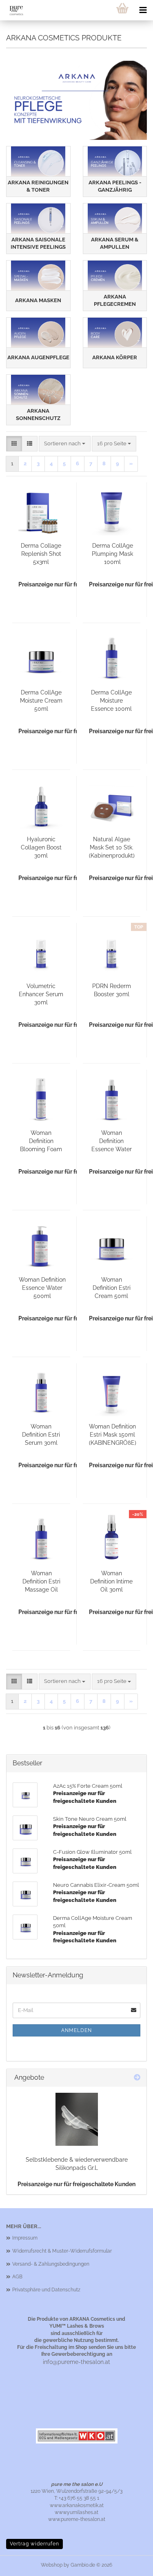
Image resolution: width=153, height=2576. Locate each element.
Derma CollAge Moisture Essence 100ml (111, 701)
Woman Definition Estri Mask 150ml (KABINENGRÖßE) (113, 1435)
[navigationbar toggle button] (143, 10)
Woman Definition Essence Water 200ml (112, 1141)
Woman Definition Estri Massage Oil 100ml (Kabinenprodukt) (41, 1582)
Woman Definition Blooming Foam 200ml (41, 1141)
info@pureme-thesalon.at (76, 2362)
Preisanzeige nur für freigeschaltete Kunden (76, 2184)
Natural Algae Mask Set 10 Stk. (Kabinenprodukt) (112, 847)
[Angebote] (137, 2078)
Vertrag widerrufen (34, 2544)
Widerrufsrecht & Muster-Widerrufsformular (62, 2251)
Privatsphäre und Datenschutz (46, 2290)
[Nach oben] (131, 2564)
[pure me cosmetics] (13, 10)
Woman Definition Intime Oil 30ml (111, 1581)
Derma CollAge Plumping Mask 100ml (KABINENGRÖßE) (113, 554)
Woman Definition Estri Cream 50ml (112, 1288)
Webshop (52, 2565)
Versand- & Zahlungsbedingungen (51, 2264)
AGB (17, 2277)
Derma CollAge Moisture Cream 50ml (41, 701)
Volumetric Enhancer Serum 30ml (41, 994)
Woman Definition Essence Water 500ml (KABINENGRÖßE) (42, 1288)
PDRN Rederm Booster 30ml (112, 990)
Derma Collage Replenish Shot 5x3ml (41, 554)
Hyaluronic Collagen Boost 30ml (41, 847)
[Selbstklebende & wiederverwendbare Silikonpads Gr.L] (77, 2119)
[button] (14, 444)
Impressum (25, 2238)
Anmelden (76, 2030)
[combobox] (65, 444)
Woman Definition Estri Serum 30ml (41, 1435)
